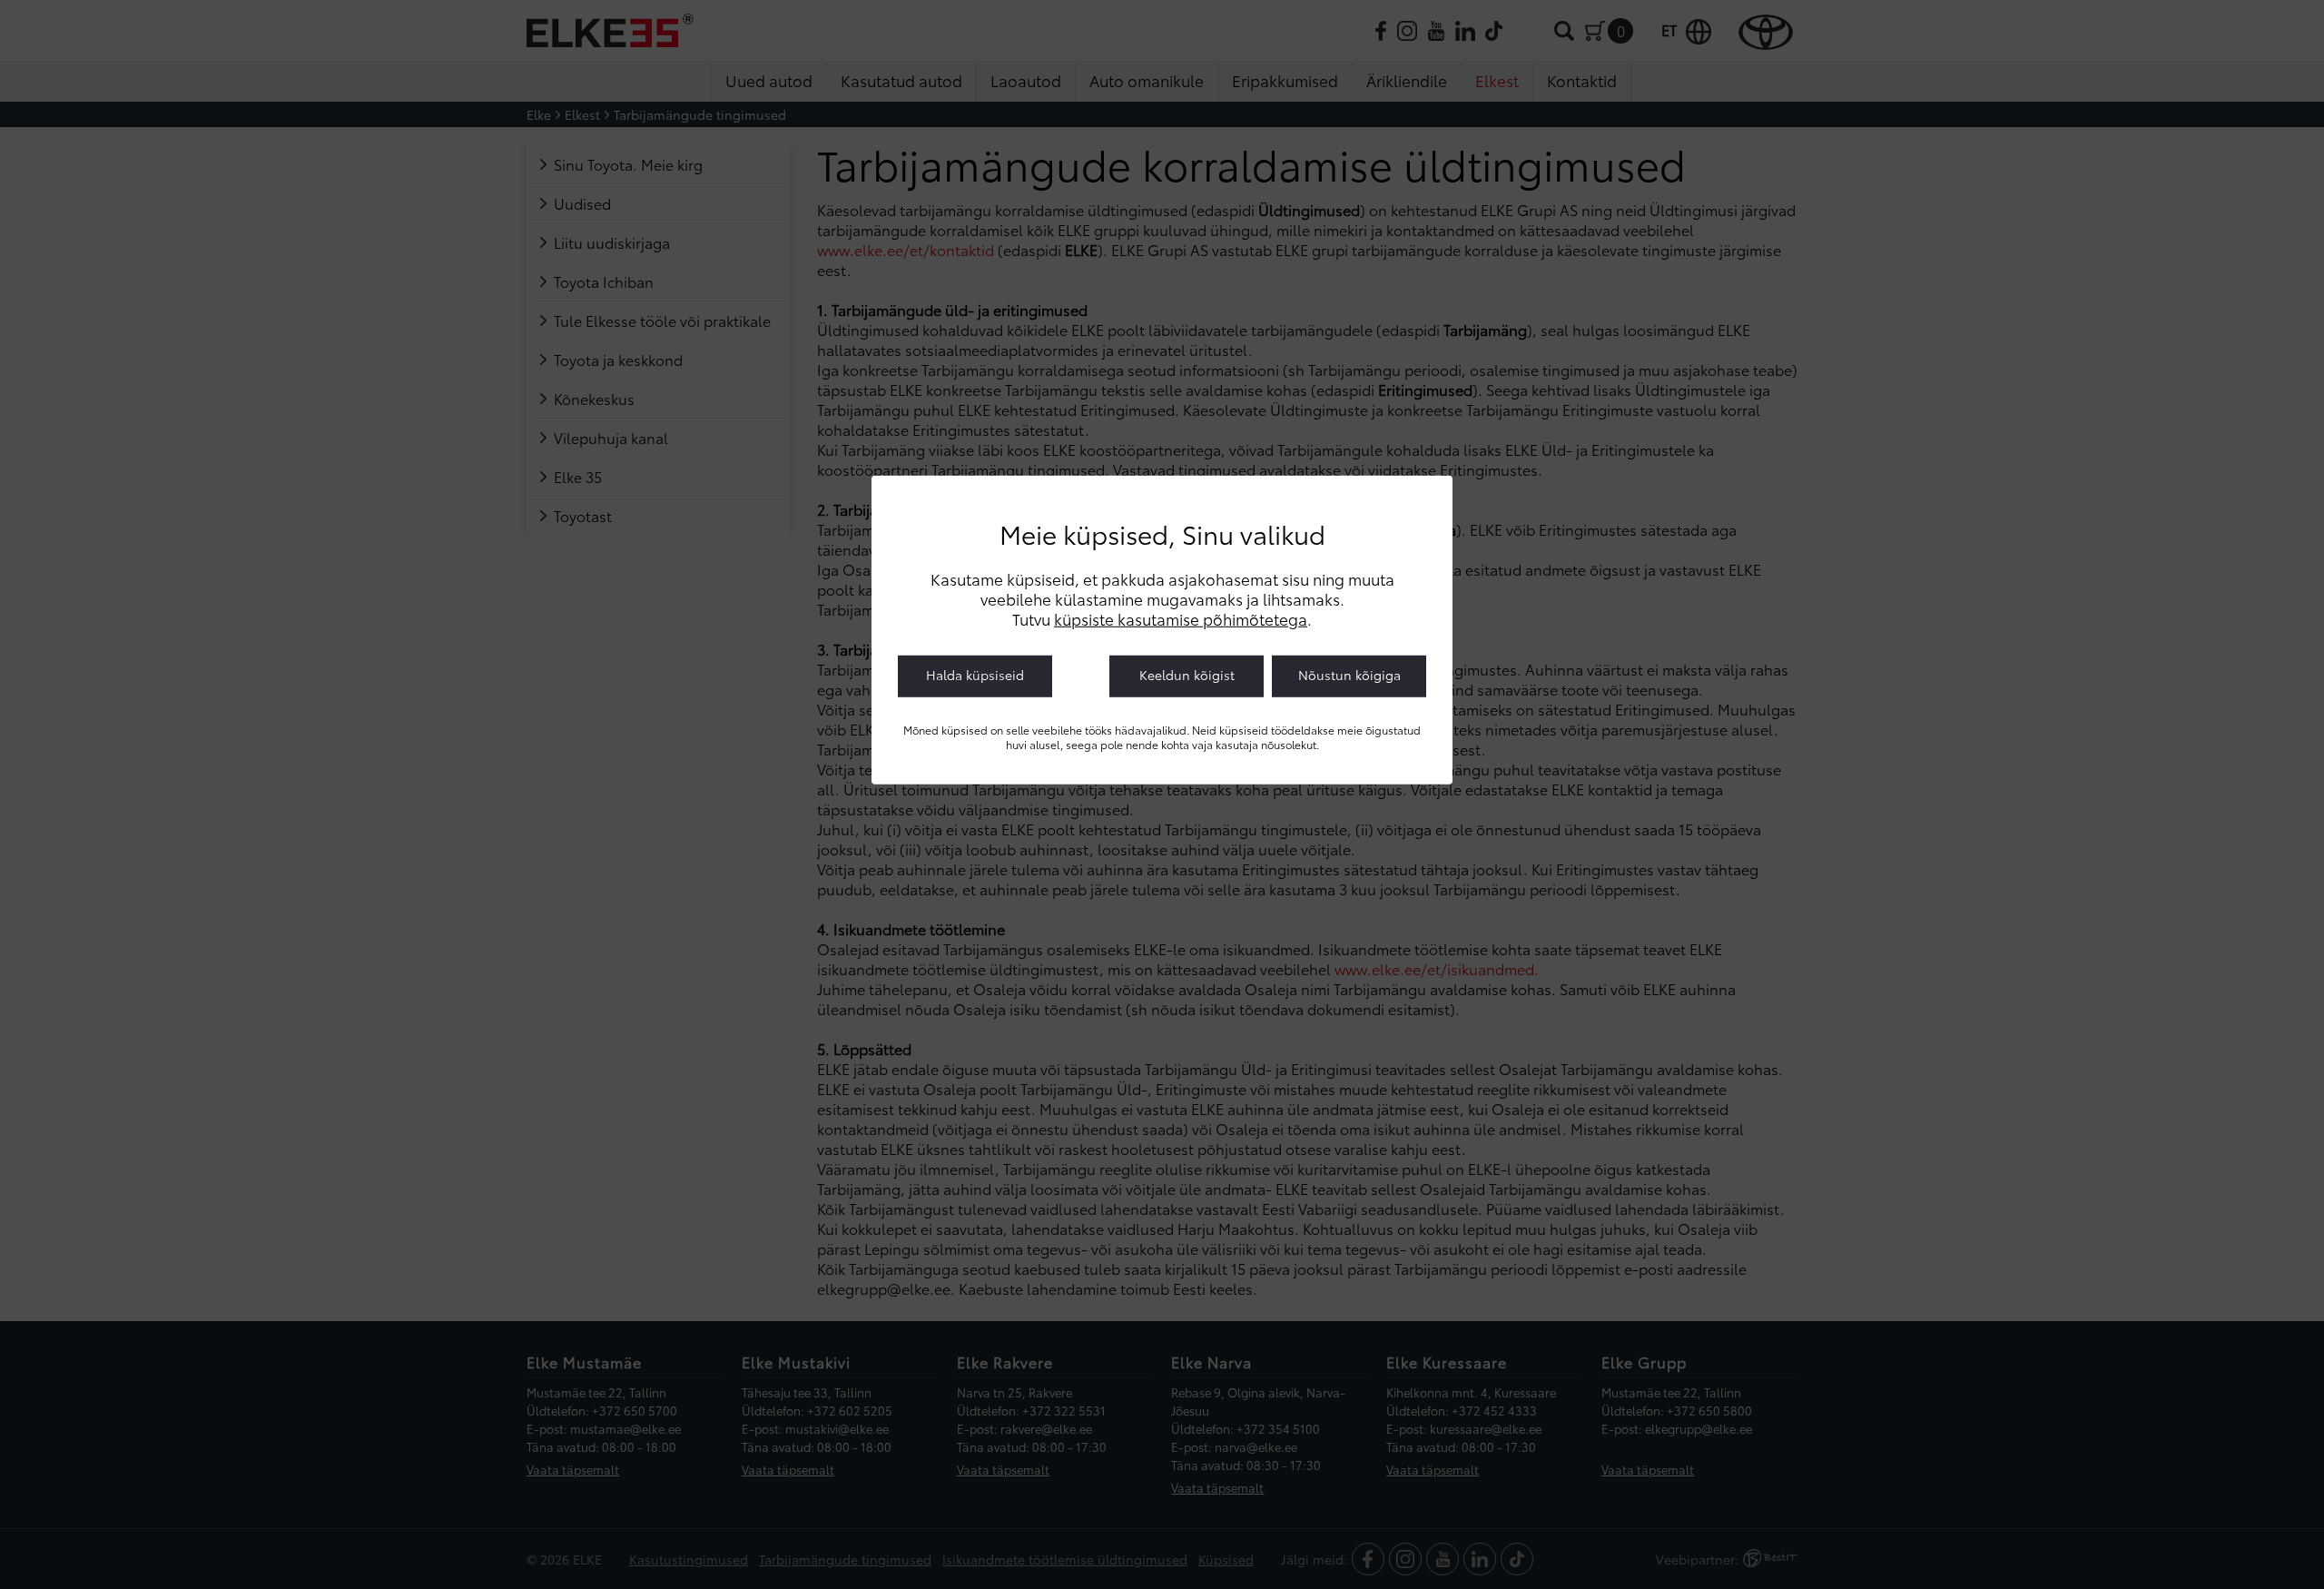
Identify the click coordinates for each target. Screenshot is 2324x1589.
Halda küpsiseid (975, 675)
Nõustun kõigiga (1349, 675)
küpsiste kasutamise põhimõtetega (1181, 618)
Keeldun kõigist (1187, 675)
